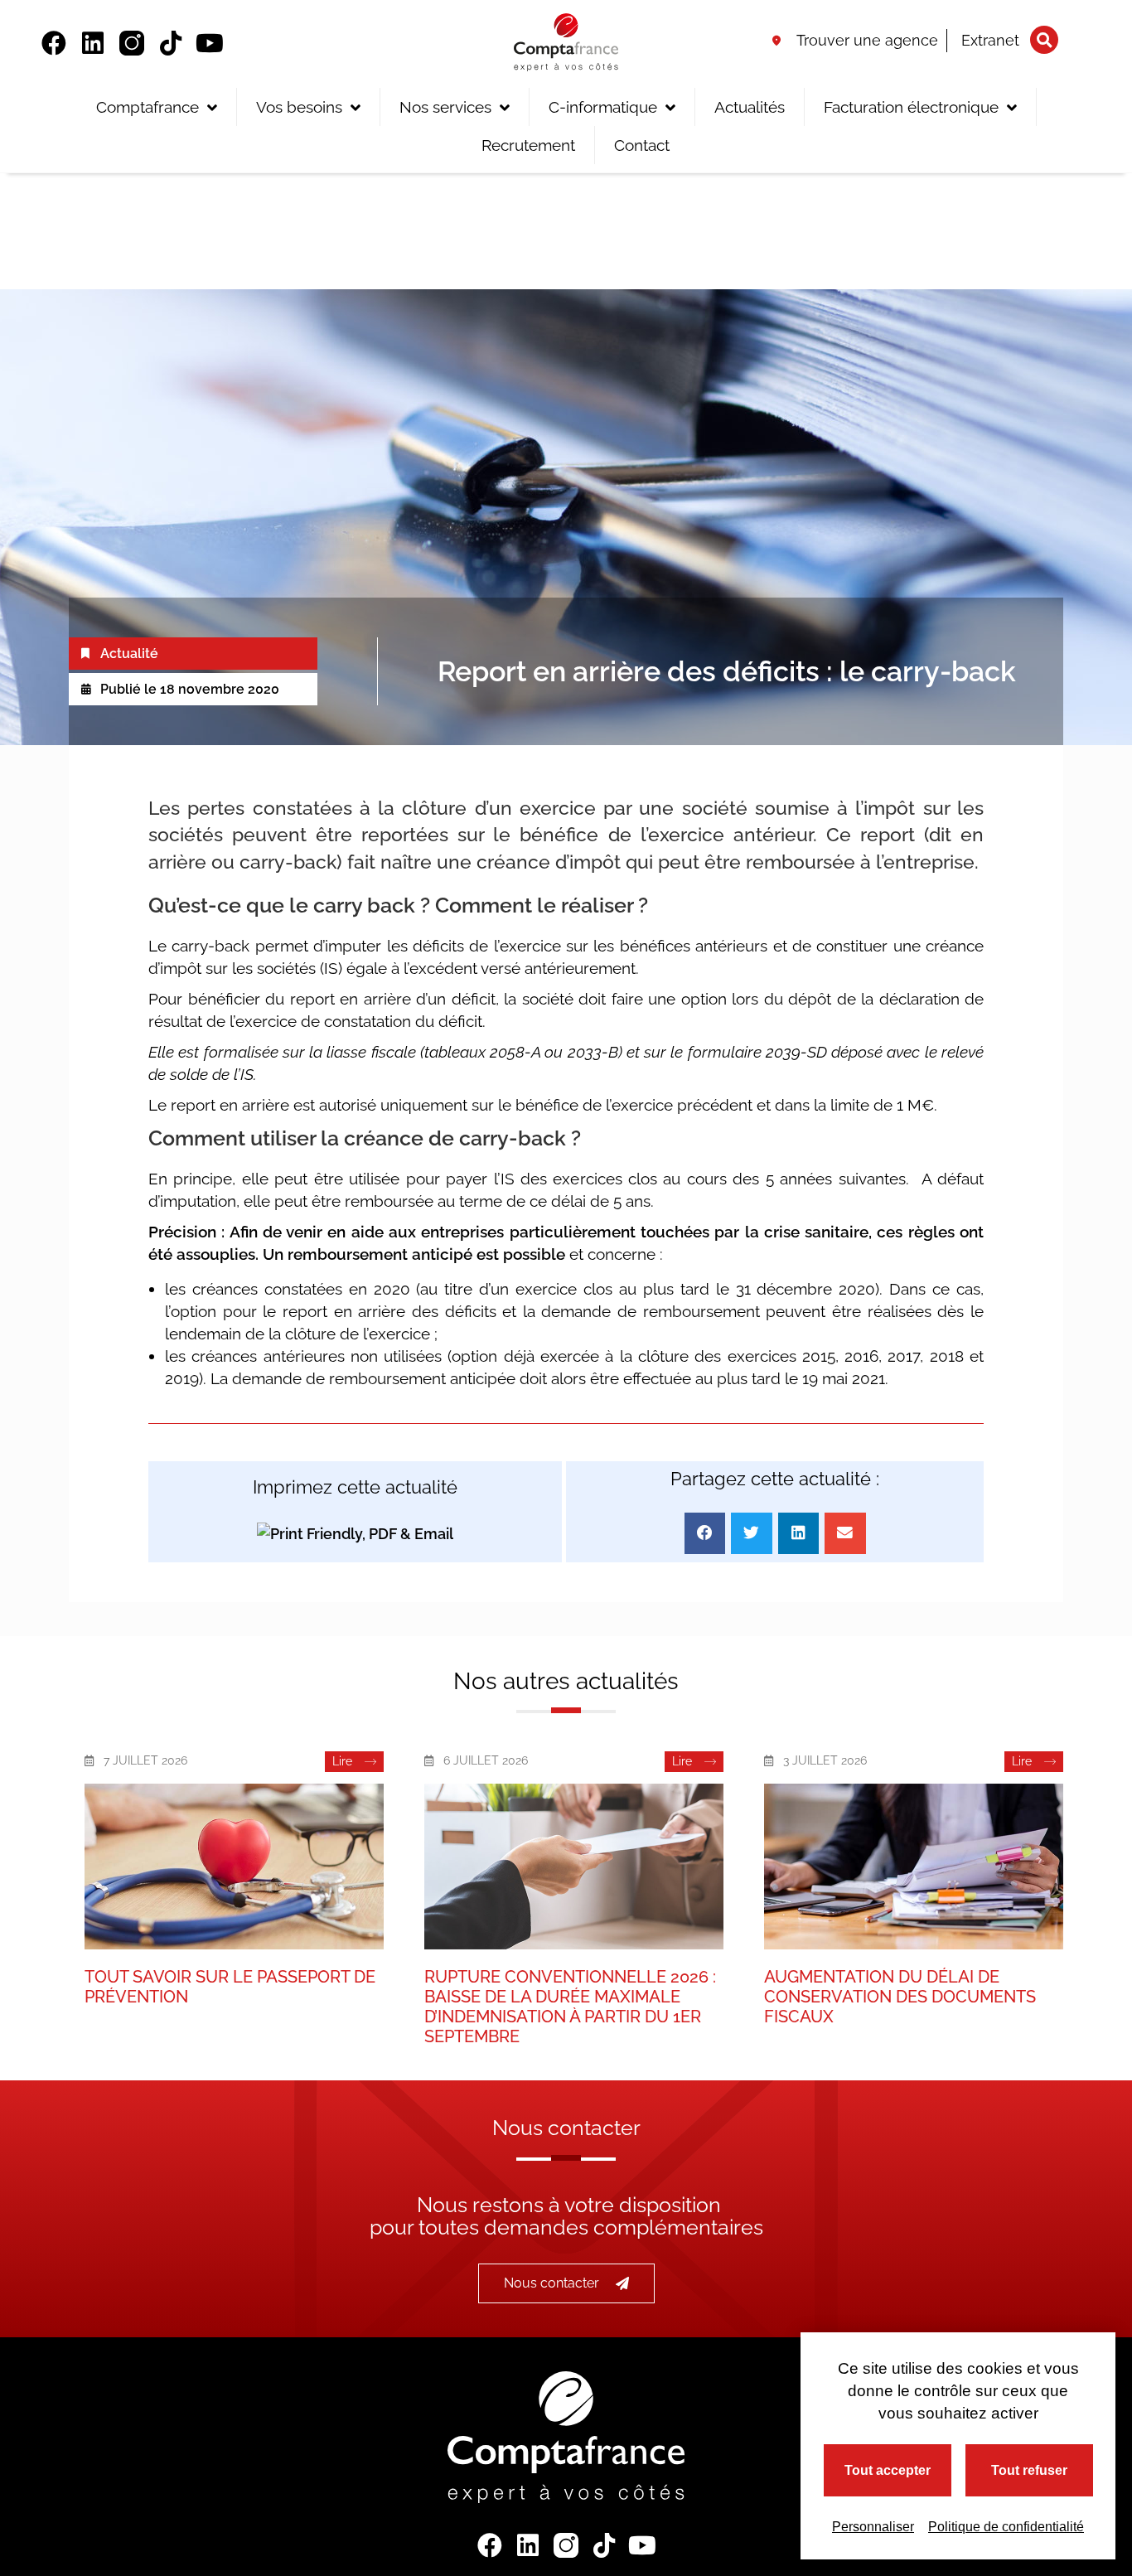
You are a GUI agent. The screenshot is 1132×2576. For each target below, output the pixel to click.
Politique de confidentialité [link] (1006, 2527)
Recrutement (528, 145)
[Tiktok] (171, 43)
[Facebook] (54, 43)
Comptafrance (148, 107)
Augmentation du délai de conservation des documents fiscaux (900, 1997)
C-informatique (603, 107)
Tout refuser (1029, 2470)
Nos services (445, 107)
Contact (642, 145)
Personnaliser (873, 2527)
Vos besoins (299, 107)
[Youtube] (210, 43)
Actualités (750, 107)
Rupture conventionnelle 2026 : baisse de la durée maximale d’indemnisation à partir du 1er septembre (570, 2007)
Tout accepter (888, 2470)
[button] (1044, 40)
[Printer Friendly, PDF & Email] (355, 1533)
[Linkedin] (93, 43)
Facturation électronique (911, 107)
